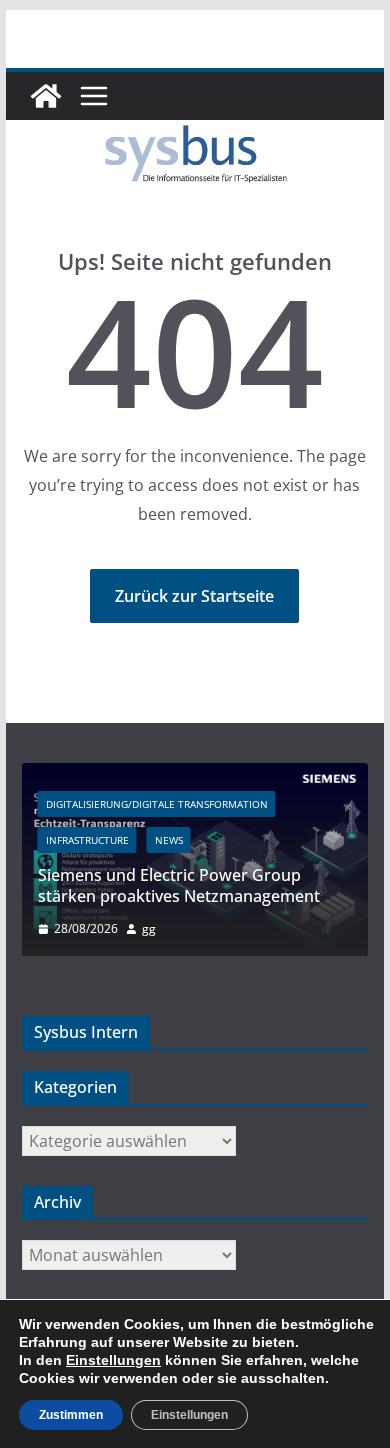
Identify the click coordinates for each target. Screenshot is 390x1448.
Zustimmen (71, 1415)
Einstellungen (113, 1360)
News (169, 840)
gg (149, 928)
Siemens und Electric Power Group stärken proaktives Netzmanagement (179, 885)
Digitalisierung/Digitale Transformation (157, 804)
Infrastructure (87, 840)
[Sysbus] (46, 96)
